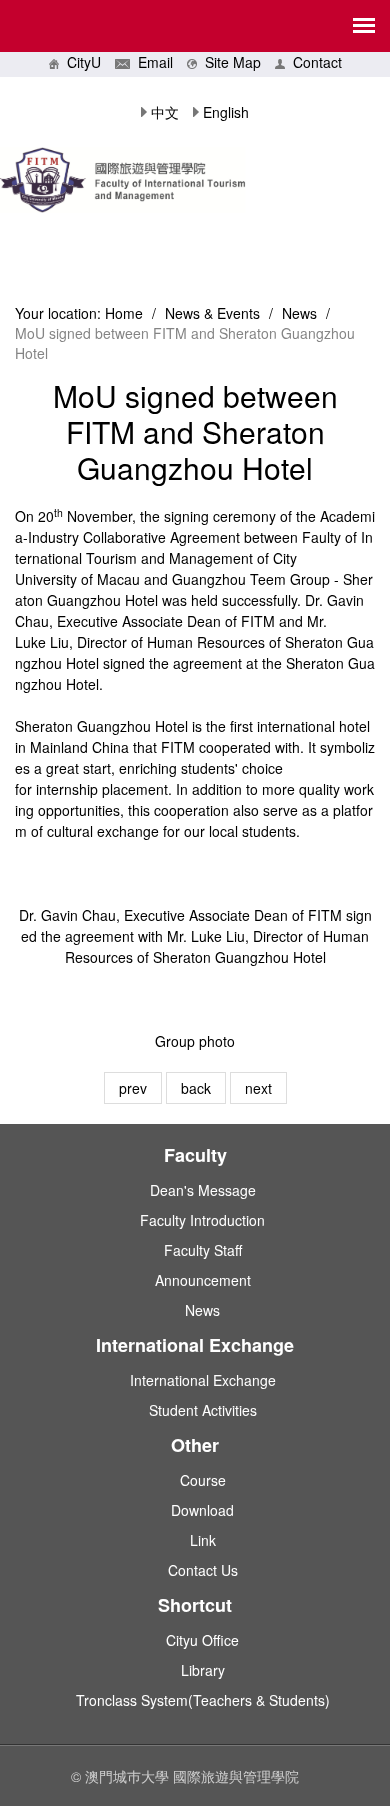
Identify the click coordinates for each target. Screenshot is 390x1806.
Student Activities (203, 1410)
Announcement (203, 1280)
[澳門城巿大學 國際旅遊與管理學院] (195, 188)
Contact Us (203, 1570)
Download (202, 1510)
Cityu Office (202, 1640)
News (299, 313)
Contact (313, 62)
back (196, 1088)
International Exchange (203, 1380)
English (226, 112)
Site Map (229, 62)
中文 (165, 112)
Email (151, 62)
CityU (80, 62)
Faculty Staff (203, 1250)
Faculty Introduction (202, 1220)
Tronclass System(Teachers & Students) (203, 1700)
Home (124, 313)
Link (203, 1540)
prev (133, 1088)
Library (203, 1670)
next (258, 1088)
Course (203, 1480)
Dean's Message (203, 1190)
